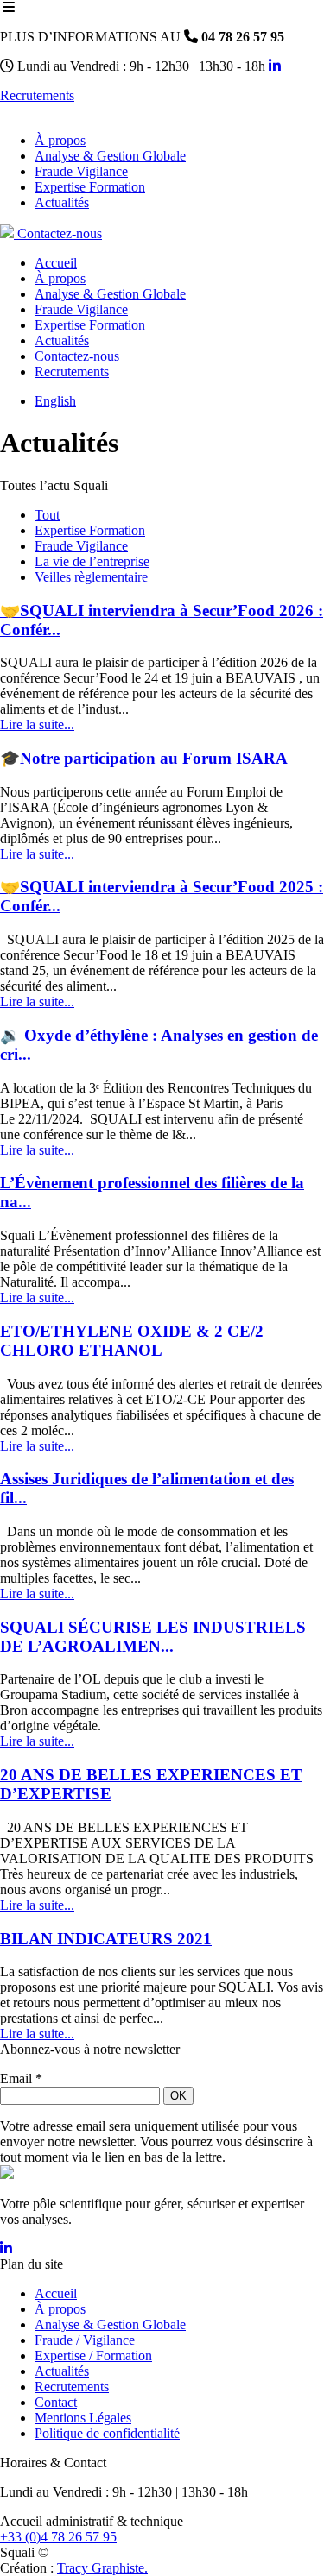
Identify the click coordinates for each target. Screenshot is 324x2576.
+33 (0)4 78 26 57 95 (58, 2537)
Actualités (62, 2371)
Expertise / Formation (93, 2356)
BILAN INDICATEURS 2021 (106, 1939)
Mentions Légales (83, 2418)
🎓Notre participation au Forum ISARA (146, 758)
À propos (60, 2309)
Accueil (56, 2293)
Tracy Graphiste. (102, 2568)
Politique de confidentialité (107, 2433)
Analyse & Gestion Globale (110, 2324)
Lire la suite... (37, 724)
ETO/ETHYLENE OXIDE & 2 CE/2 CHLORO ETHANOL (132, 1341)
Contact (56, 2402)
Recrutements (37, 95)
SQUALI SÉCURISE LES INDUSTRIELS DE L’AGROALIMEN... (153, 1637)
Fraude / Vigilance (85, 2340)
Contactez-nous (58, 233)
